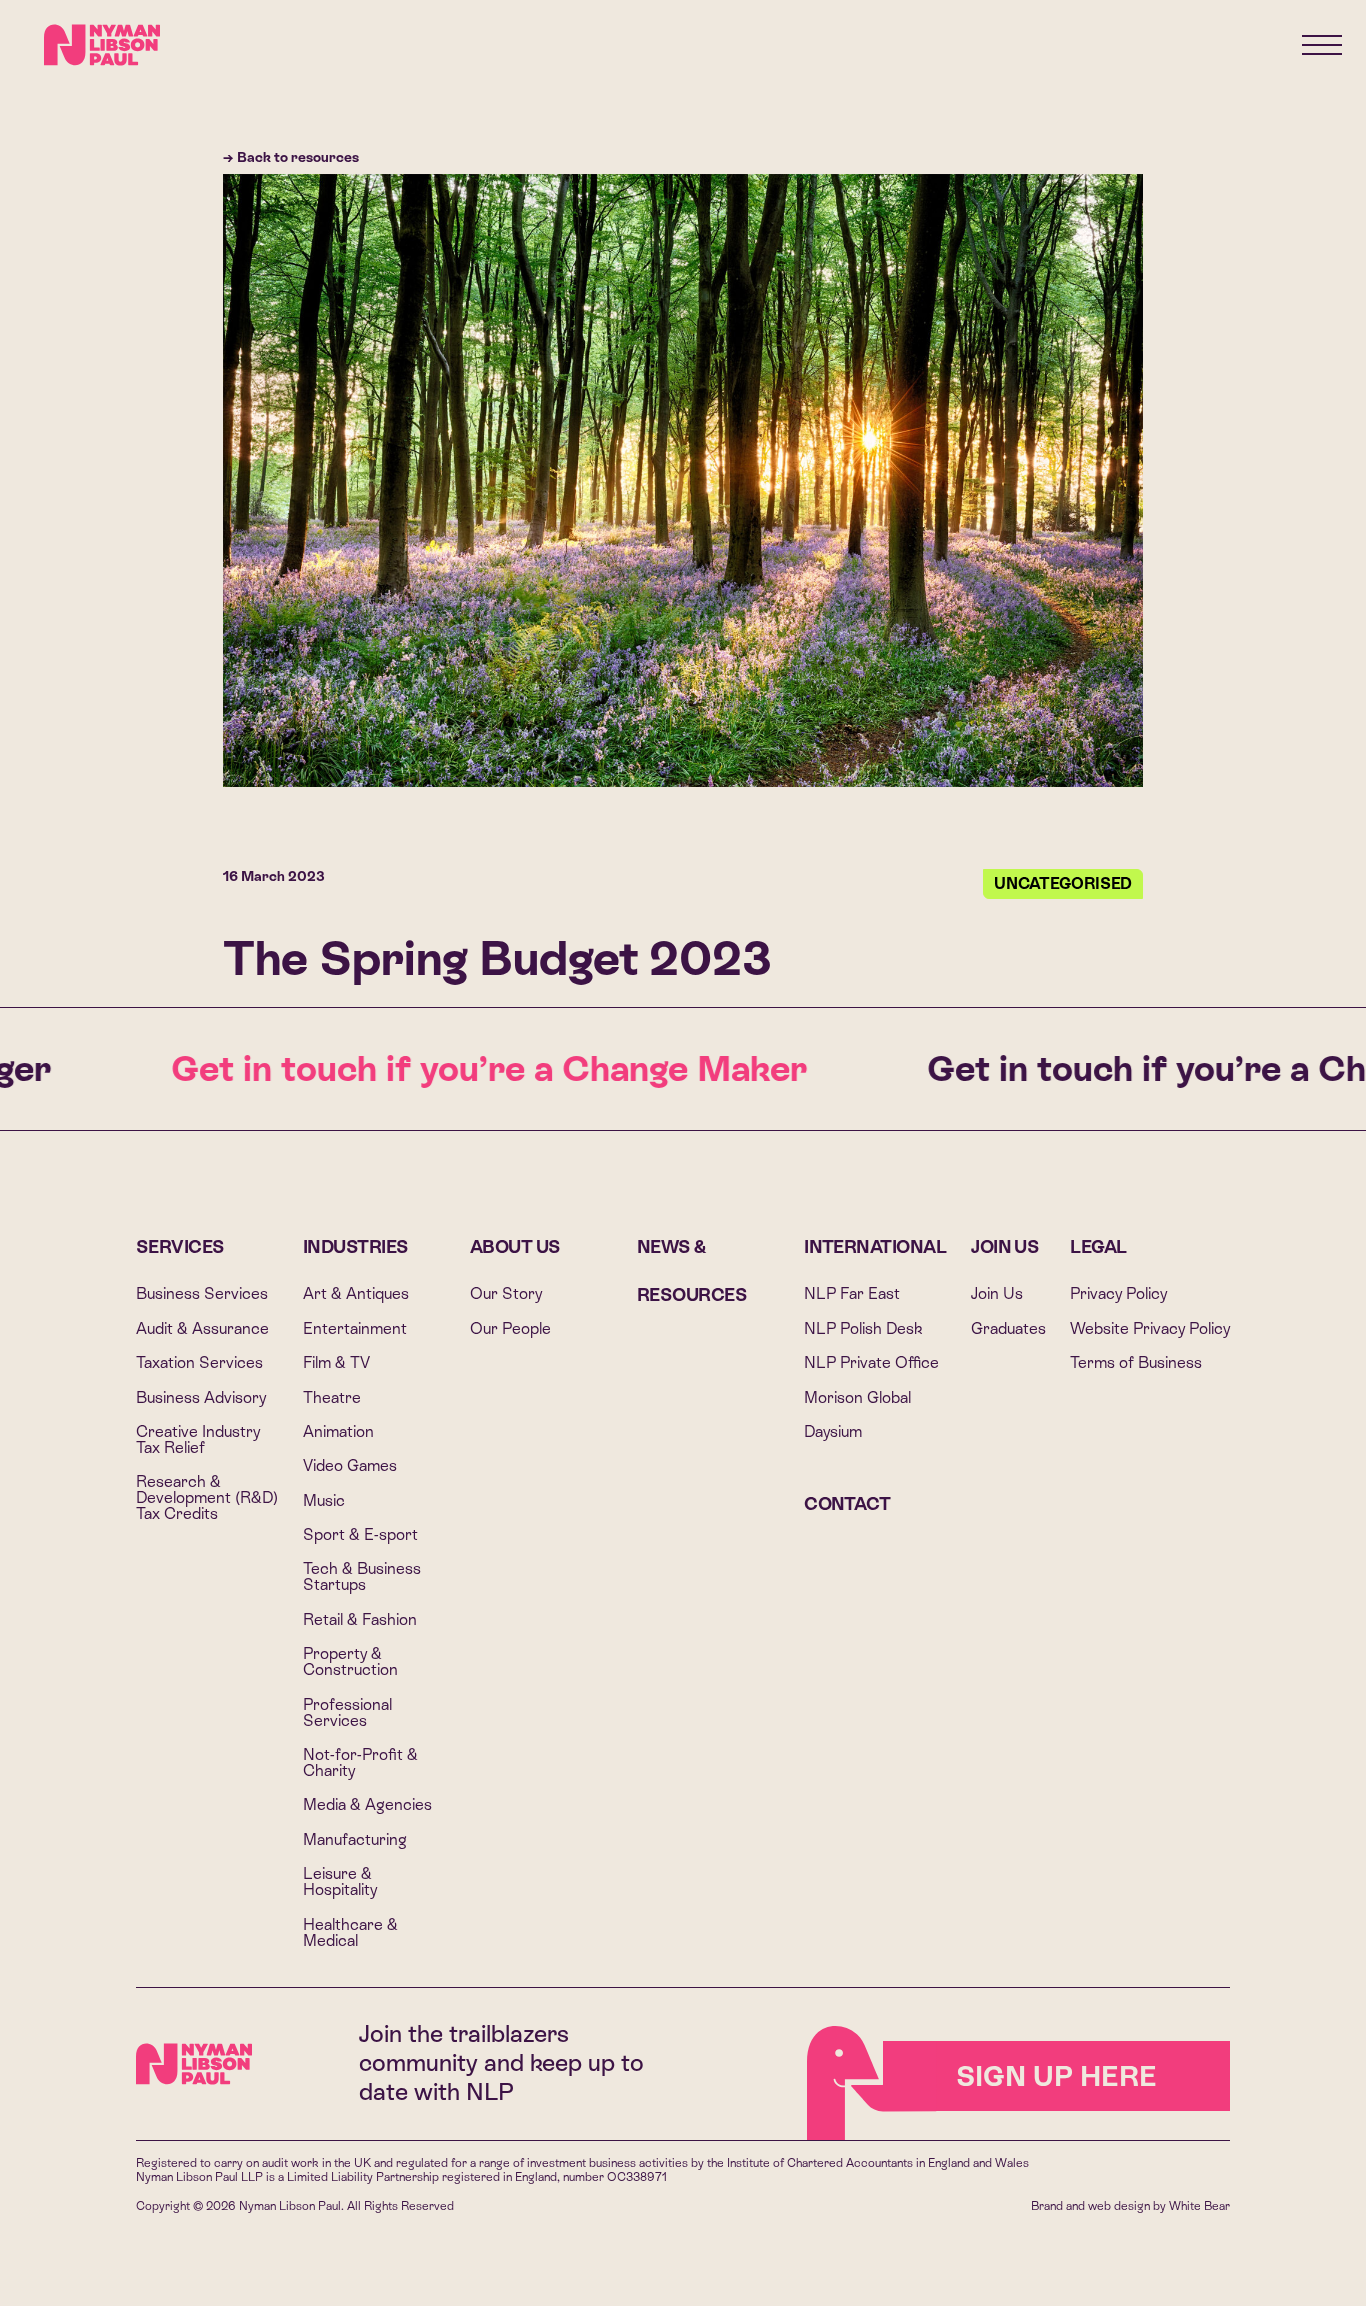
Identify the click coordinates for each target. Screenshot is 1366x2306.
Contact (847, 1503)
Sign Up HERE (1056, 2076)
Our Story (506, 1293)
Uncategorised (1063, 883)
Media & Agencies (367, 1804)
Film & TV (336, 1362)
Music (324, 1500)
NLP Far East (852, 1293)
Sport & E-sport (360, 1534)
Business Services (202, 1293)
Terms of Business (1136, 1362)
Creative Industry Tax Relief (198, 1439)
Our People (510, 1328)
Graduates (1008, 1328)
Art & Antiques (356, 1293)
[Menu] (1322, 45)
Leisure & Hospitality (340, 1881)
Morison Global (857, 1397)
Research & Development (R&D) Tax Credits (207, 1497)
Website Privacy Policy (1150, 1328)
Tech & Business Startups (362, 1576)
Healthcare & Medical (350, 1932)
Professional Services (347, 1712)
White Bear (1199, 2206)
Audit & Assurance (202, 1328)
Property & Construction (350, 1661)
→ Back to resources (291, 157)
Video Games (350, 1465)
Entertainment (355, 1328)
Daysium (833, 1431)
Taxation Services (199, 1362)
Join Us (1005, 1246)
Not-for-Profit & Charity (360, 1762)
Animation (338, 1431)
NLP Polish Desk (863, 1328)
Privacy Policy (1118, 1293)
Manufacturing (355, 1839)
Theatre (332, 1397)
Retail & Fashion (360, 1619)
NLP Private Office (871, 1362)
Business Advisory (201, 1397)
